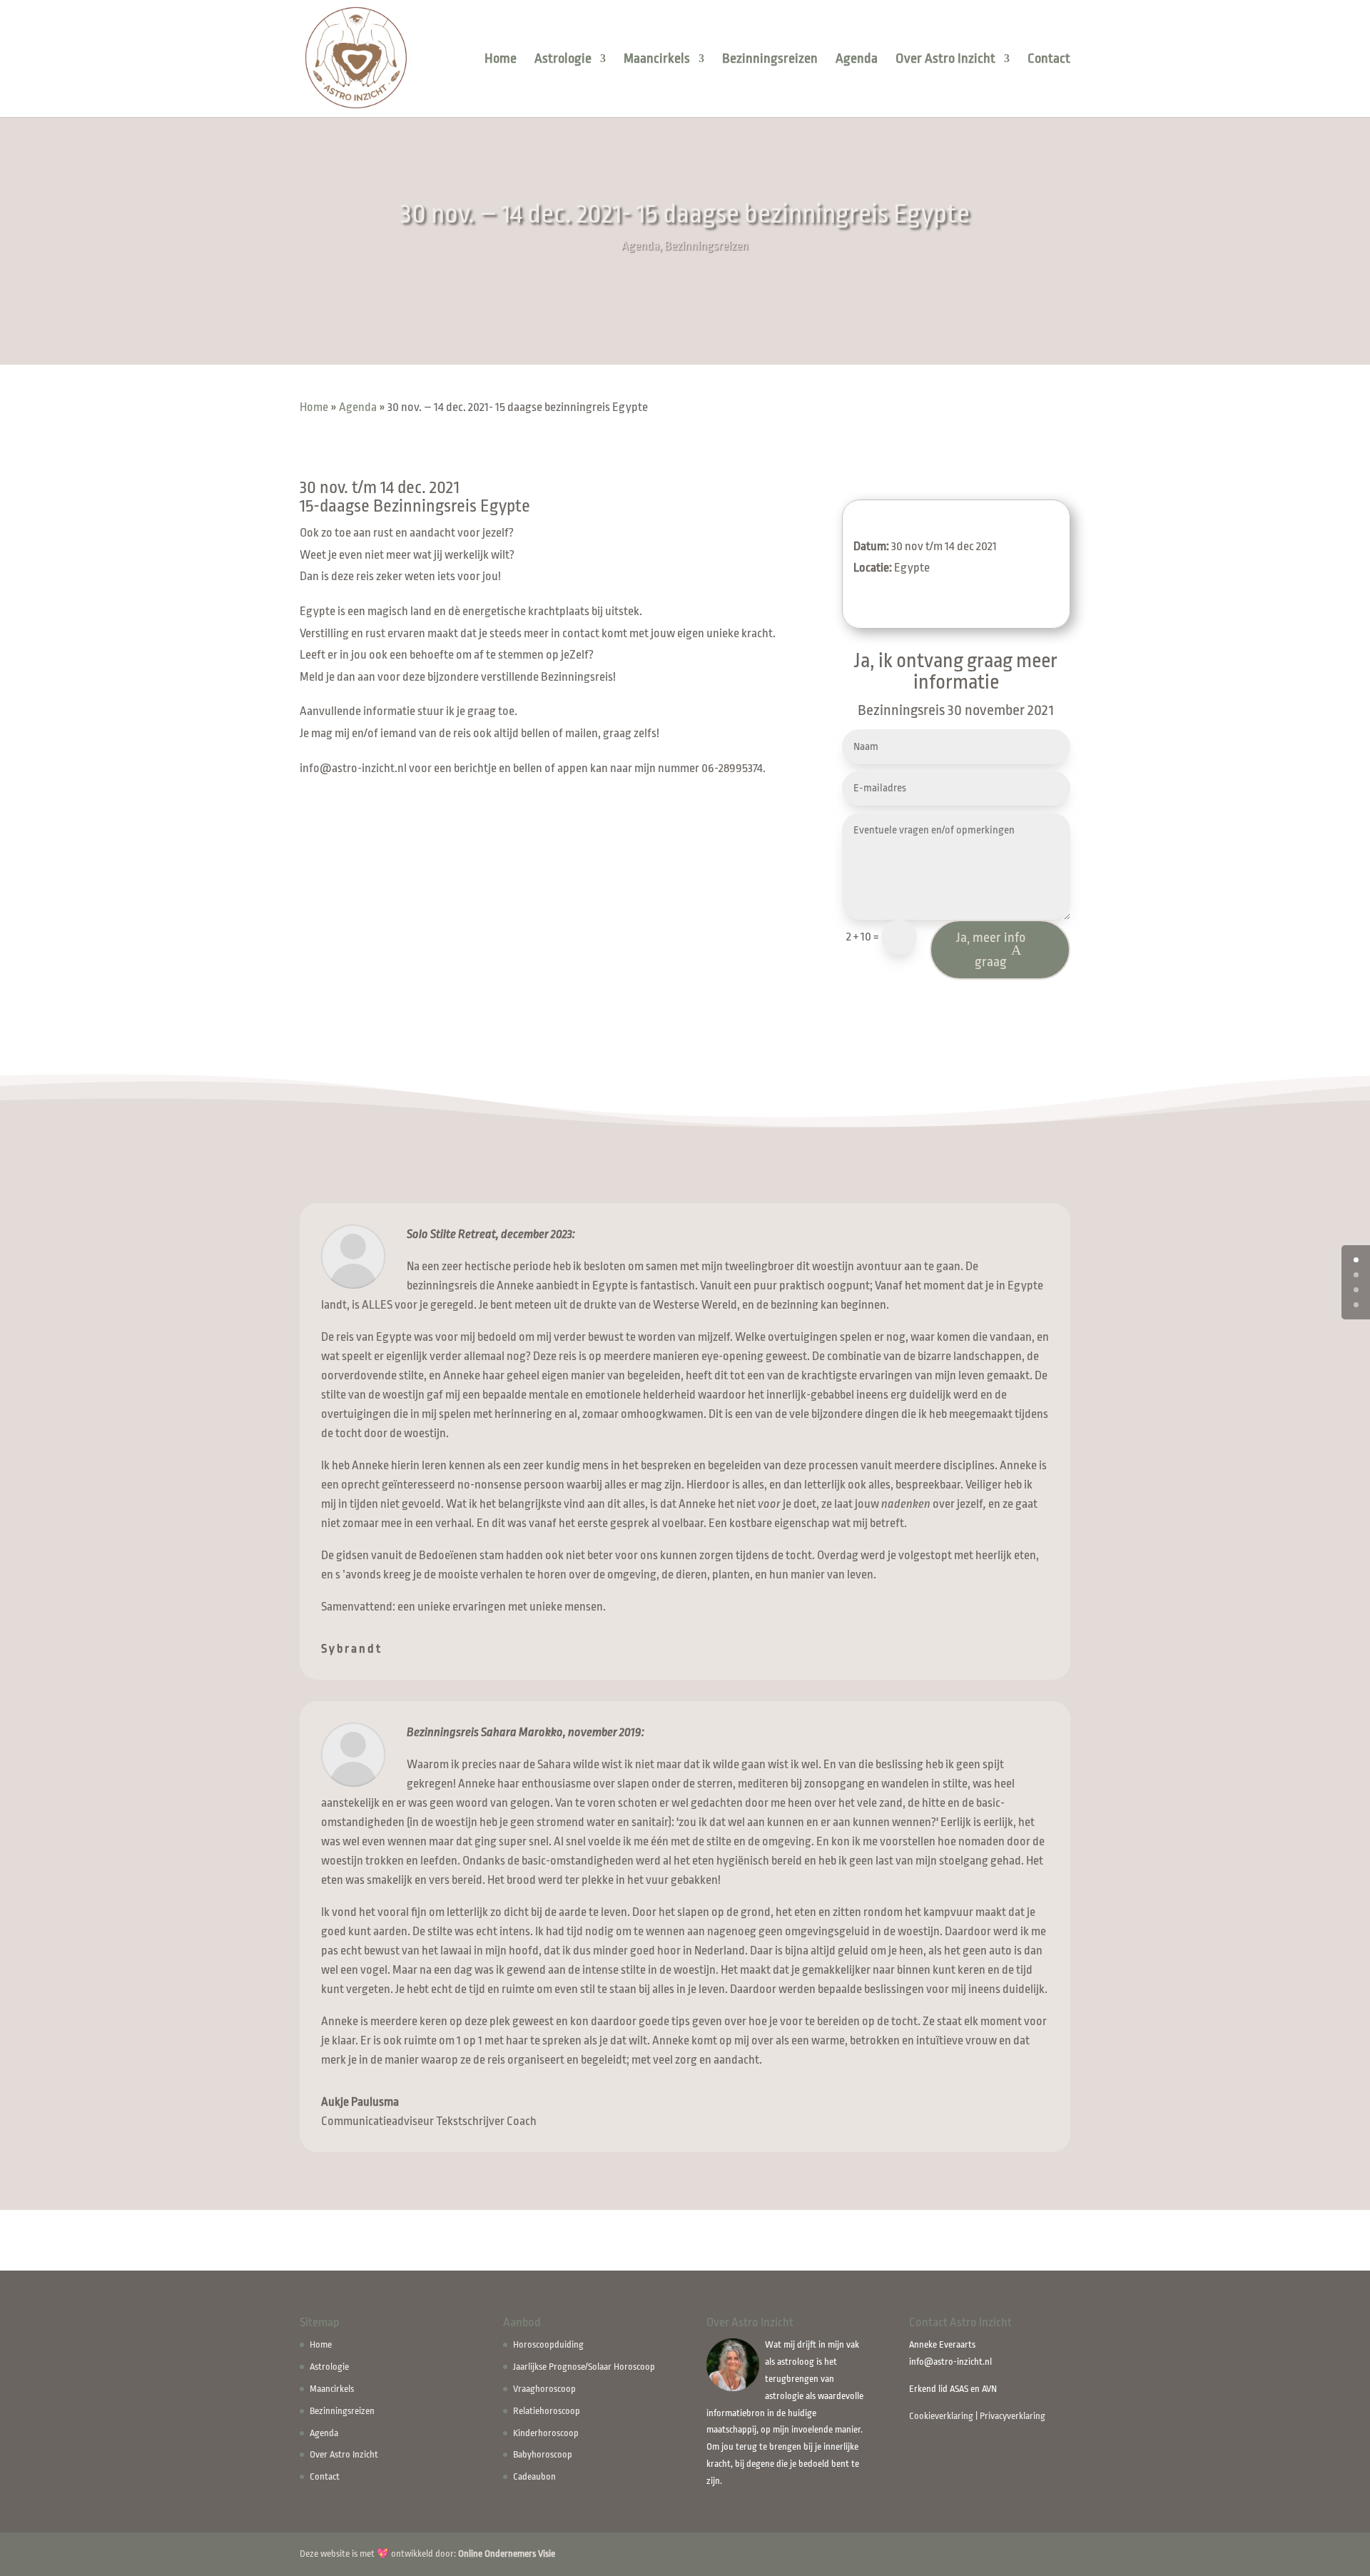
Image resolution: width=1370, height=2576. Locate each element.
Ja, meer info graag (991, 950)
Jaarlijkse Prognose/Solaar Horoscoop (584, 2367)
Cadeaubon (534, 2476)
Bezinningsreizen (770, 60)
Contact (1049, 60)
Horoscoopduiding (548, 2344)
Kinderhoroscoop (546, 2433)
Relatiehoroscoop (547, 2411)
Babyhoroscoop (543, 2454)
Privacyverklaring (1013, 2416)
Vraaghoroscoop (544, 2389)
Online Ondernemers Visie (507, 2554)
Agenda (857, 60)
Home (501, 60)
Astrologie (563, 60)
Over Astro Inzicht (945, 60)
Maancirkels (657, 60)
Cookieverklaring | (944, 2416)
